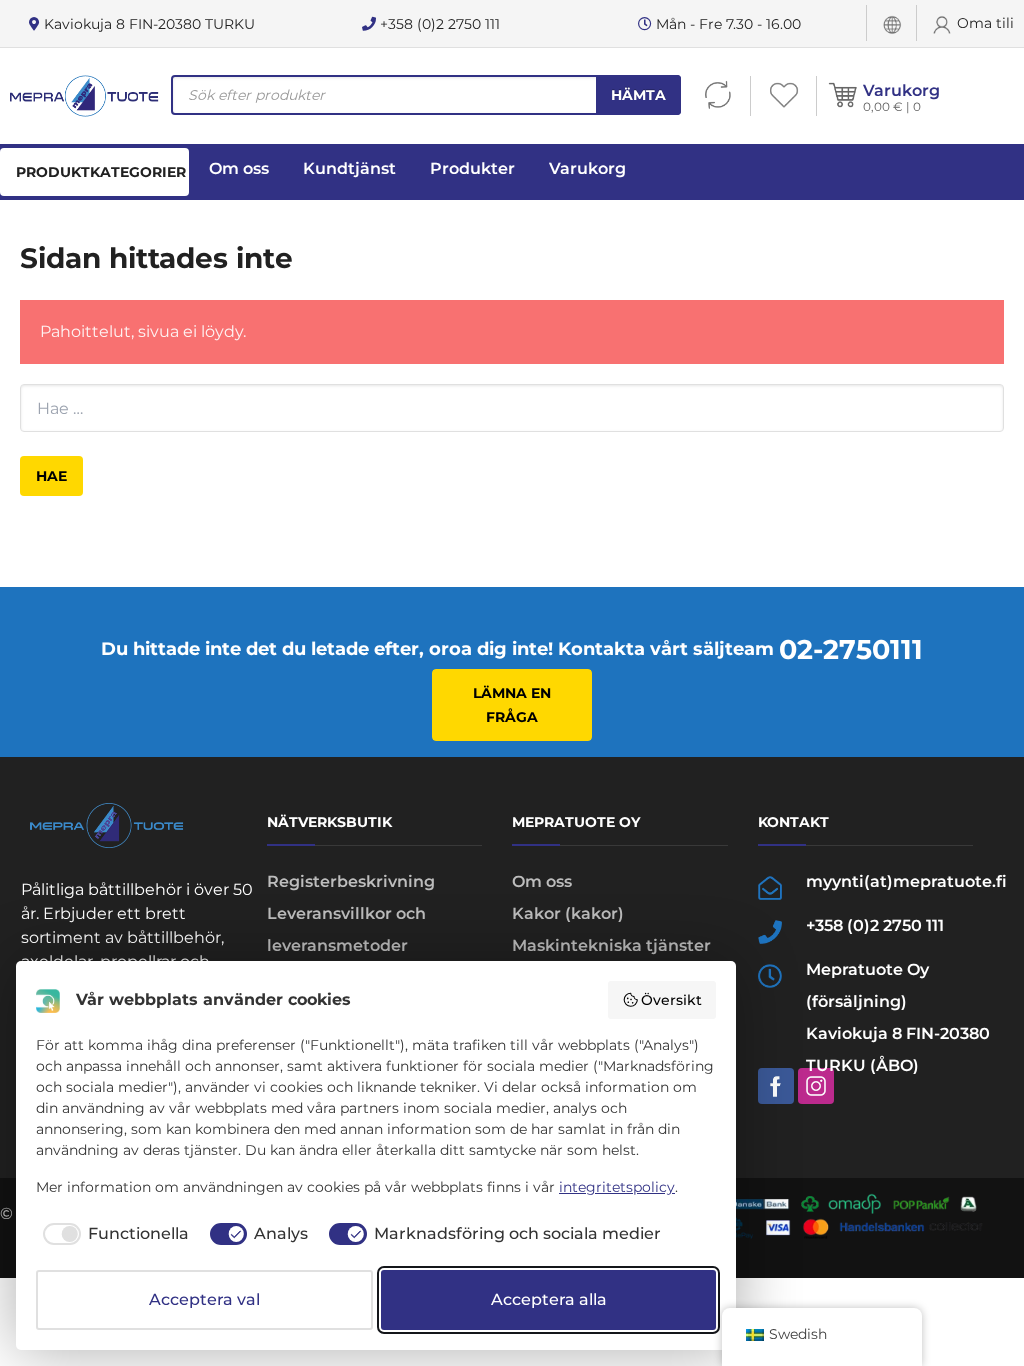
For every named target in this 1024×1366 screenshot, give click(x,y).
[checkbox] (112, 1234)
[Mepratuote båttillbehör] (83, 96)
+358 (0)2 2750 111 (438, 24)
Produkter (472, 168)
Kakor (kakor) (568, 913)
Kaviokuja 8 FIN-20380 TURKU (147, 24)
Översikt (671, 1000)
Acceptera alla (549, 1299)
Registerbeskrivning (351, 881)
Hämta (638, 95)
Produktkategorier (101, 172)
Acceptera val (204, 1299)
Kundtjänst (349, 168)
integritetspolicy (617, 1187)
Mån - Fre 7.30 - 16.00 (726, 24)
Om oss (239, 168)
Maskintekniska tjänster (611, 945)
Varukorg (901, 90)
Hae (51, 476)
